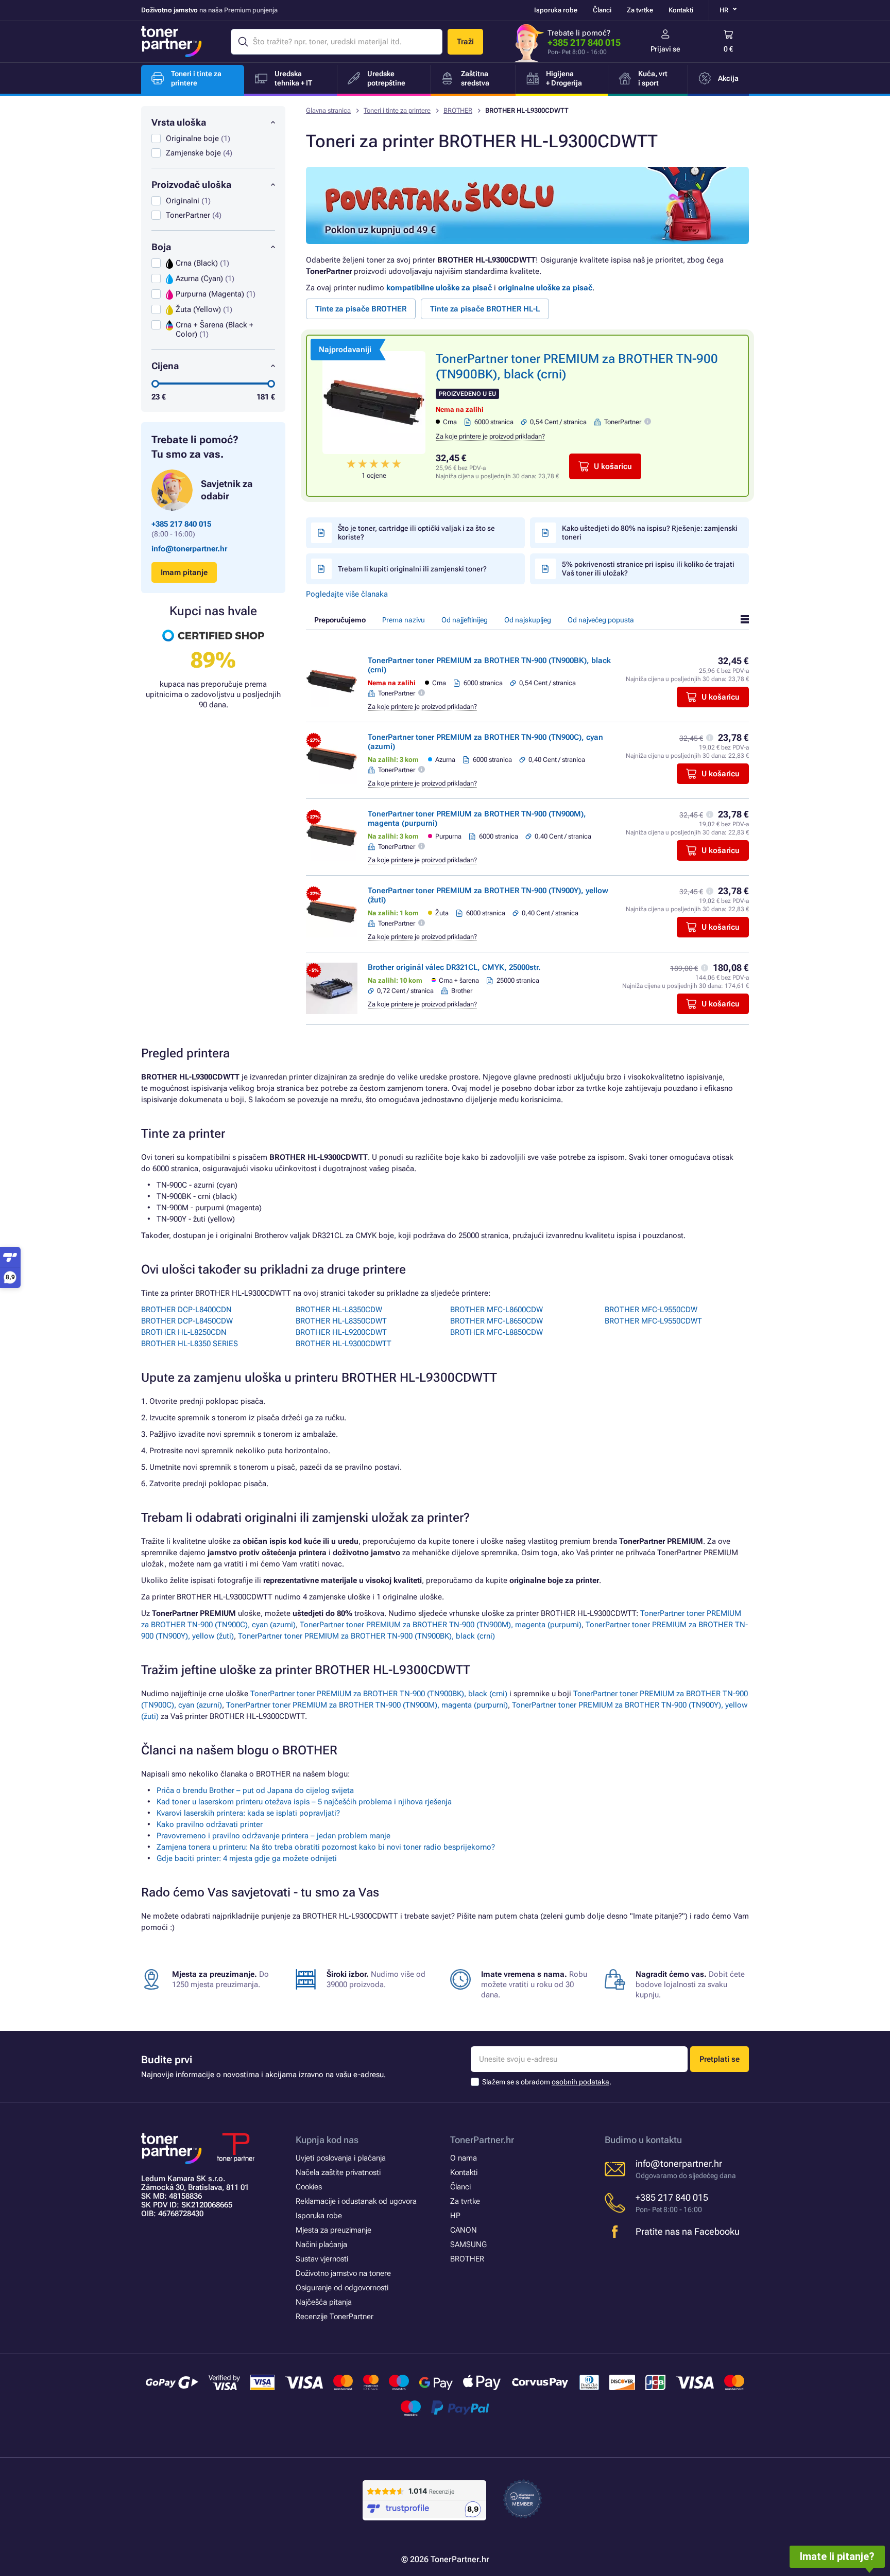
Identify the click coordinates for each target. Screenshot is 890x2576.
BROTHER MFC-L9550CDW (651, 1310)
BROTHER (458, 110)
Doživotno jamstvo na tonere (343, 2273)
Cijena (165, 366)
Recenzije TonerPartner (335, 2317)
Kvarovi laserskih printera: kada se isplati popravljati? (248, 1813)
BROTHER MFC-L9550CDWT (653, 1321)
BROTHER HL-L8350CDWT (341, 1321)
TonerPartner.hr (482, 2140)
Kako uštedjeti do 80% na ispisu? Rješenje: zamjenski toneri (650, 533)
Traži (465, 42)
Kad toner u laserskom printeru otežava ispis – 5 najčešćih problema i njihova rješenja (304, 1802)
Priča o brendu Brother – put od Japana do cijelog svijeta (255, 1790)
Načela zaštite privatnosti (338, 2172)
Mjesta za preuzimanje (333, 2230)
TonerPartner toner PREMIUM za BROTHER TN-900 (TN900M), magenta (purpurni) (441, 1625)
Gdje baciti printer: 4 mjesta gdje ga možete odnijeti (247, 1858)
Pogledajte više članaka (347, 594)
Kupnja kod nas (327, 2140)
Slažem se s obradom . (547, 2082)
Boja (161, 247)
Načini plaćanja (321, 2244)
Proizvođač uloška (191, 185)
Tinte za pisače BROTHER (361, 309)
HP (455, 2216)
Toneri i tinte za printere (397, 110)
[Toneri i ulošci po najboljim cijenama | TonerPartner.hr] (172, 42)
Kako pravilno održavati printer (210, 1824)
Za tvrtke (640, 10)
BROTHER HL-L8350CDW (339, 1310)
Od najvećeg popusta (601, 620)
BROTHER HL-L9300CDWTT (344, 1344)
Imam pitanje (184, 572)
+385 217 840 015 (584, 42)
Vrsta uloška (179, 122)
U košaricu (613, 466)
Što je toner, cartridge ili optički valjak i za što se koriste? (416, 533)
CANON (464, 2230)
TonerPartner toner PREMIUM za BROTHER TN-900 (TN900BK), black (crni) (366, 1636)
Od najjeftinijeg (465, 620)
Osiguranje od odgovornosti (342, 2288)
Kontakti (681, 10)
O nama (464, 2158)
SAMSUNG (468, 2244)
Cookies (309, 2187)
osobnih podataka (580, 2082)
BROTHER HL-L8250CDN (184, 1332)
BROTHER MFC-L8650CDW (497, 1321)
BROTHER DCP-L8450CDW (187, 1321)
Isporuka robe (556, 10)
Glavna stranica (328, 110)
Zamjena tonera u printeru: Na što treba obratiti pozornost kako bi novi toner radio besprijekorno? (326, 1847)
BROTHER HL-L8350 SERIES (190, 1344)
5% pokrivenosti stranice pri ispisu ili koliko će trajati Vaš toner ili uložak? (648, 569)
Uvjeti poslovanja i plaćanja (341, 2158)
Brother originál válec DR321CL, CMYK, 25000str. (454, 967)
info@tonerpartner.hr (189, 549)
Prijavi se (665, 49)
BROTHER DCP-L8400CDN (186, 1310)
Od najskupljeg (528, 620)
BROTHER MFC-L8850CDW (497, 1332)
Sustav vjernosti (322, 2259)
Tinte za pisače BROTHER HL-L (485, 309)
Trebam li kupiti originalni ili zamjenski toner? (412, 569)
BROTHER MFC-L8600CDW (497, 1310)
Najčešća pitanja (324, 2302)
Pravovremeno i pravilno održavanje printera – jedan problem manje (273, 1836)
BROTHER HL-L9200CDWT (341, 1332)
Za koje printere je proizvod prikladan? (490, 436)
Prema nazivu (404, 620)
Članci (602, 10)
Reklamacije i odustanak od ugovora (356, 2201)
